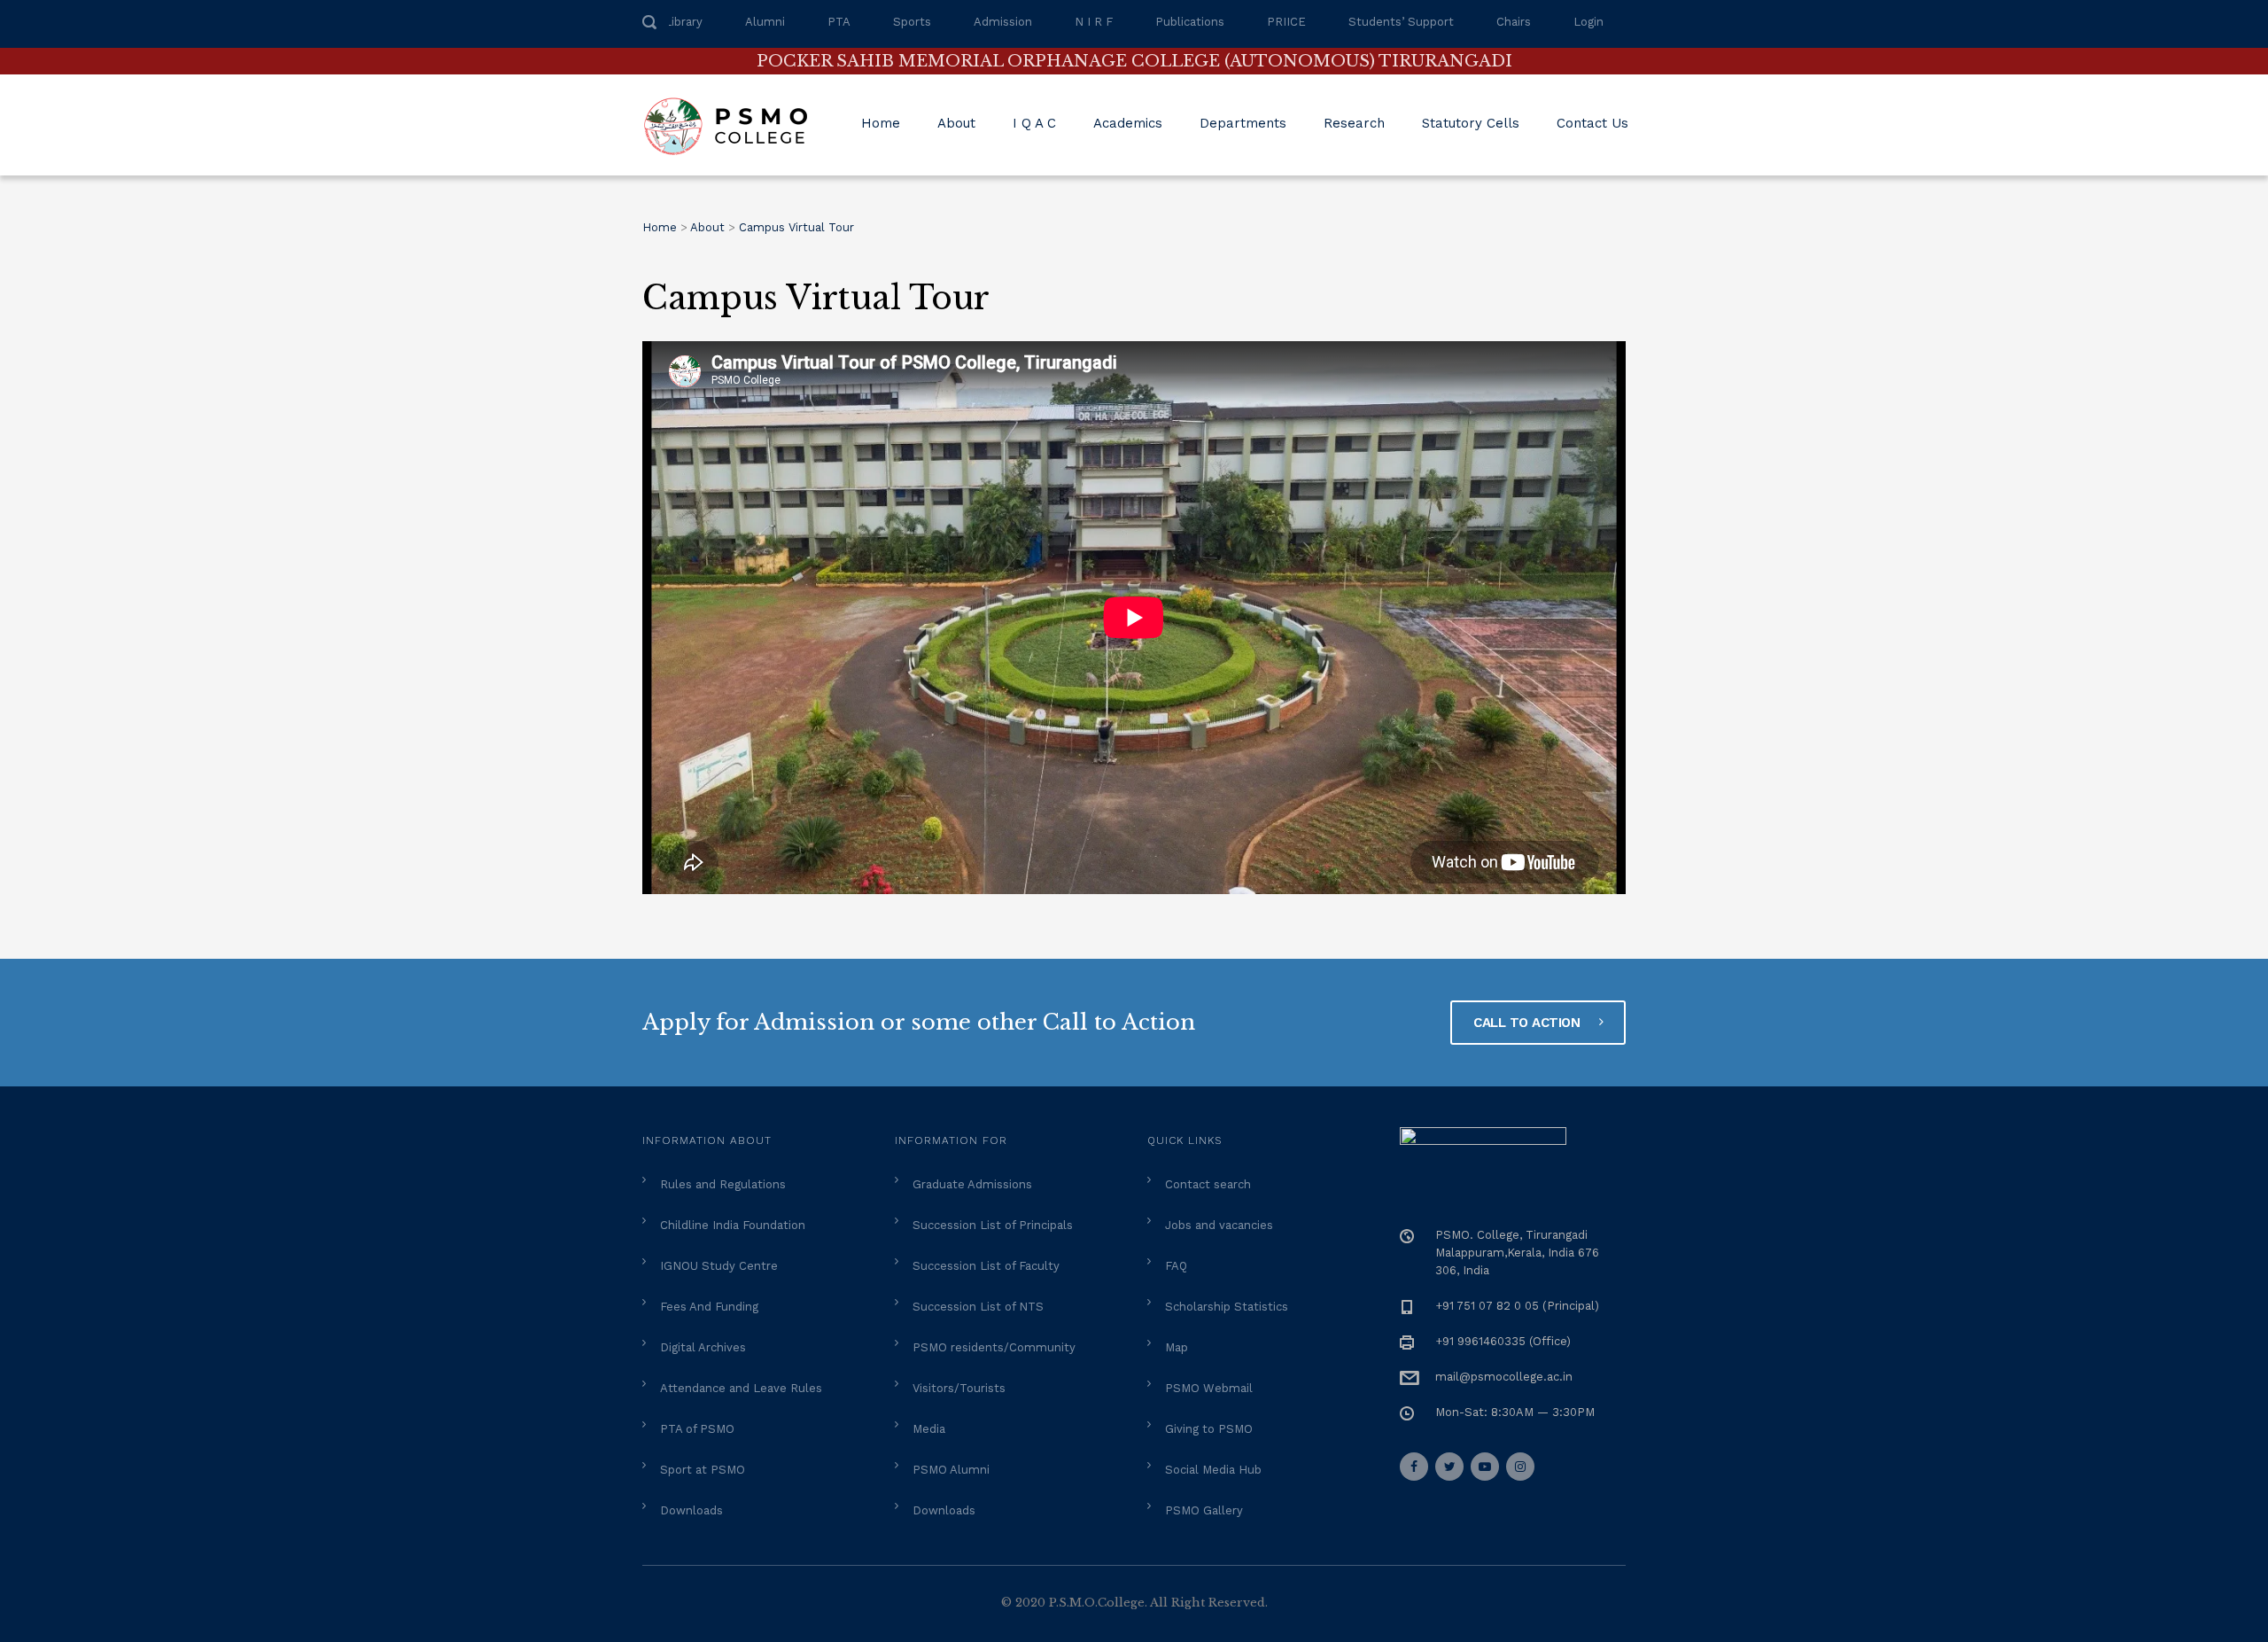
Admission (1003, 22)
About (956, 123)
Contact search (1208, 1184)
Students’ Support (1401, 22)
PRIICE (1286, 22)
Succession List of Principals (993, 1225)
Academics (1128, 123)
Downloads (691, 1510)
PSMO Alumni (951, 1470)
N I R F (1094, 22)
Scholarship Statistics (1227, 1307)
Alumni (765, 22)
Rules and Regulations (723, 1184)
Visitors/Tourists (959, 1388)
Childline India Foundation (733, 1225)
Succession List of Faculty (986, 1266)
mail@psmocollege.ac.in (1504, 1377)
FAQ (1176, 1266)
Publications (1190, 22)
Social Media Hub (1213, 1470)
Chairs (1514, 22)
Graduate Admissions (972, 1184)
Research (1354, 123)
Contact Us (1592, 123)
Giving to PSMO (1209, 1429)
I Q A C (1034, 123)
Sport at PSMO (703, 1470)
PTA (839, 22)
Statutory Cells (1471, 123)
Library (684, 22)
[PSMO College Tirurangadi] (734, 125)
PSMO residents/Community (994, 1347)
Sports (912, 22)
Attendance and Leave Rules (741, 1388)
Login (1588, 22)
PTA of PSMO (697, 1429)
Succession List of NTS (978, 1307)
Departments (1243, 123)
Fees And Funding (709, 1307)
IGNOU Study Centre (719, 1266)
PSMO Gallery (1204, 1510)
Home (881, 123)
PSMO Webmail (1209, 1388)
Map (1177, 1347)
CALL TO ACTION (1529, 1023)
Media (929, 1429)
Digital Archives (703, 1347)
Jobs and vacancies (1219, 1225)
